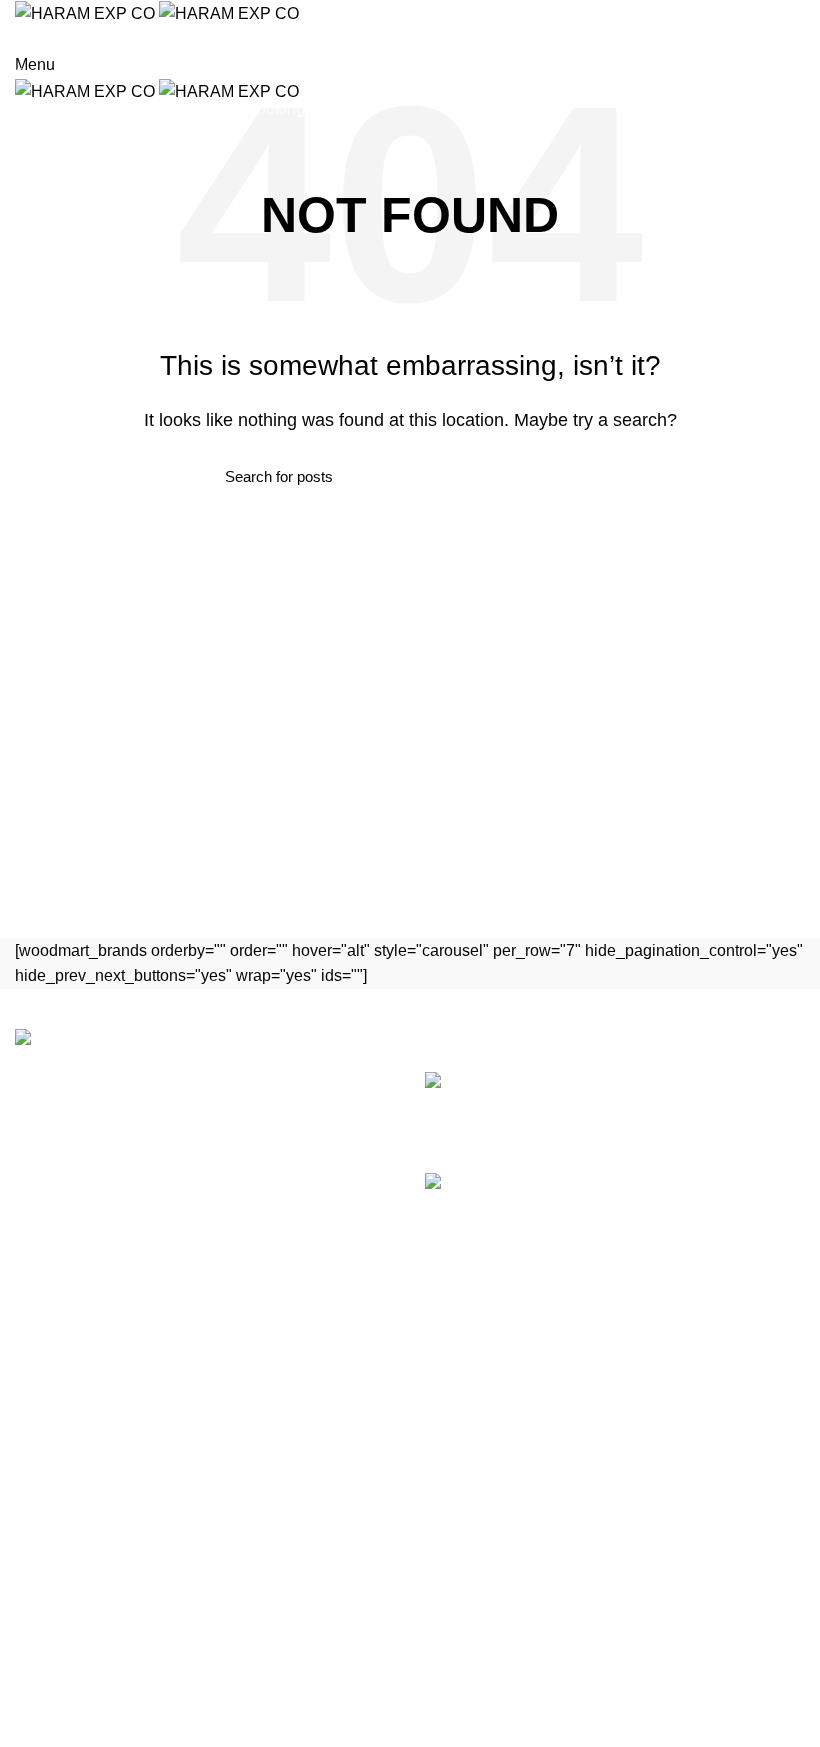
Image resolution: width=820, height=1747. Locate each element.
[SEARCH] (793, 73)
